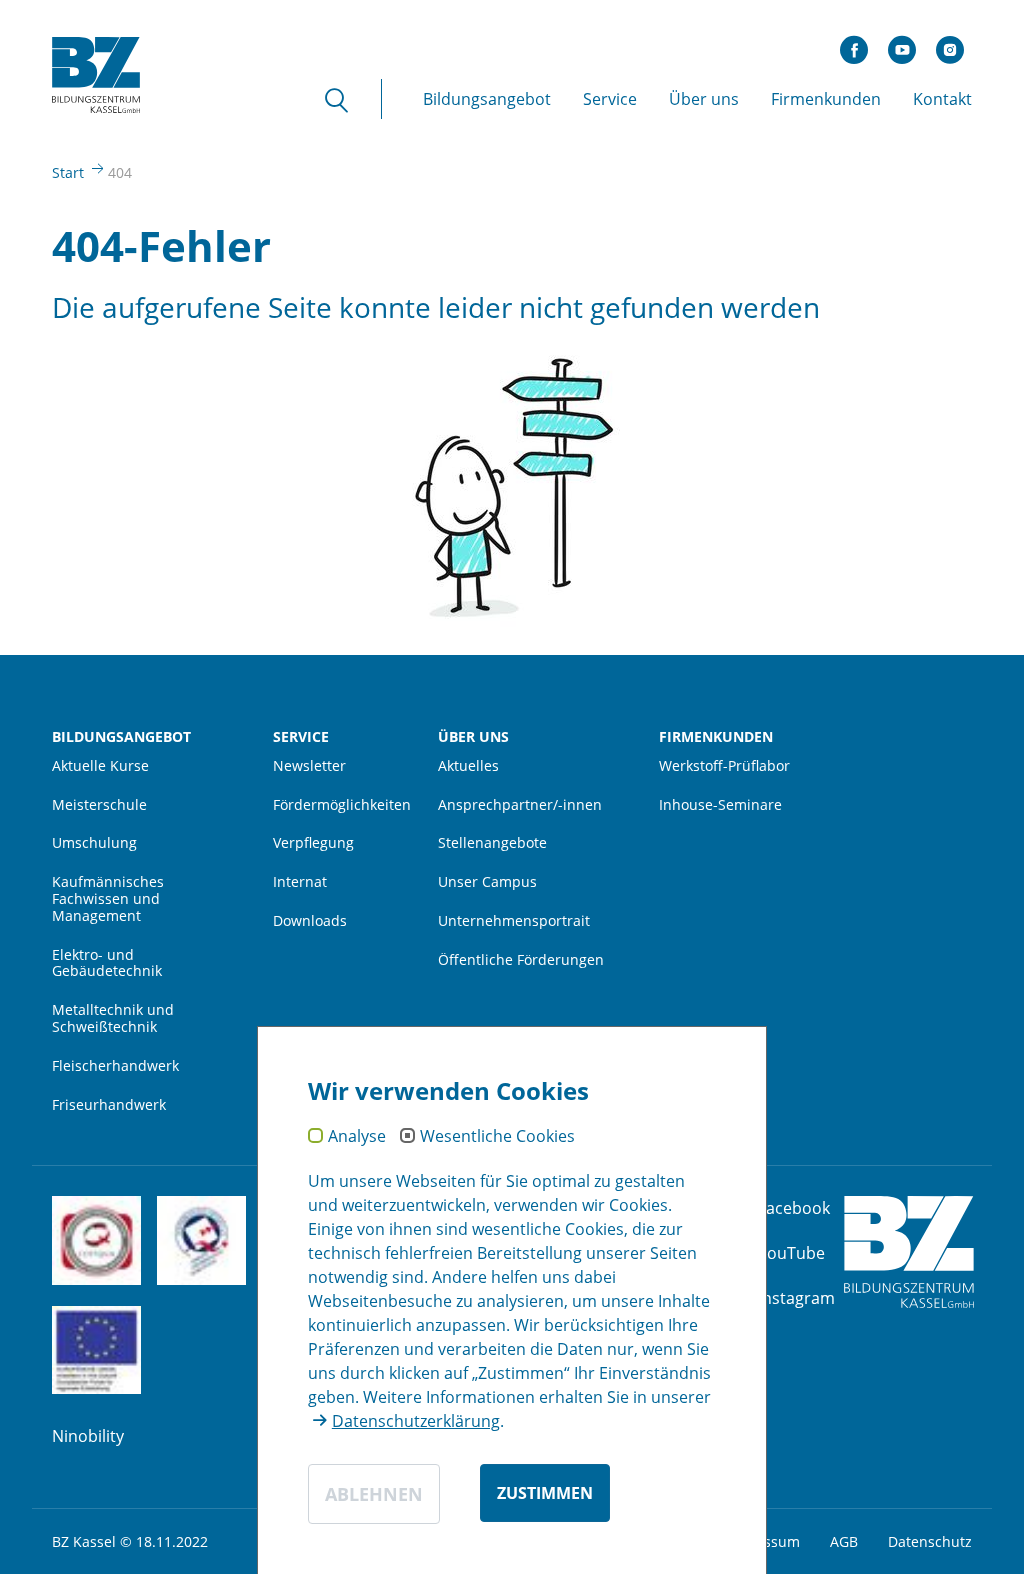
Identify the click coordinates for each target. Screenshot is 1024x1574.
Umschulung (94, 843)
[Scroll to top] (980, 1530)
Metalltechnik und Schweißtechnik (113, 1019)
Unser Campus (487, 882)
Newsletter (309, 766)
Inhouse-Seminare (720, 805)
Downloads (310, 921)
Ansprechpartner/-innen (520, 805)
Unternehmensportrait (514, 921)
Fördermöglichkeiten (341, 805)
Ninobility (88, 1436)
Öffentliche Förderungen (521, 960)
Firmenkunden (716, 737)
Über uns (473, 737)
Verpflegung (313, 843)
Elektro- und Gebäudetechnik (107, 964)
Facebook (794, 1208)
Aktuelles (468, 766)
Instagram (796, 1298)
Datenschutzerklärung (416, 1421)
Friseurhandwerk (109, 1105)
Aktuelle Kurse (100, 766)
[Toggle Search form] (350, 99)
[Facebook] (854, 45)
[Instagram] (950, 45)
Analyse (357, 1137)
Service (301, 737)
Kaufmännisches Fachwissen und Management (108, 899)
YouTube (791, 1253)
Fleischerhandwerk (115, 1066)
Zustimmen (545, 1493)
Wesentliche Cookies (497, 1137)
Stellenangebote (492, 843)
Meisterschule (99, 805)
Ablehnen (374, 1494)
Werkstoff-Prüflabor (724, 766)
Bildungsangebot (121, 737)
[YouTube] (902, 45)
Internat (300, 882)
